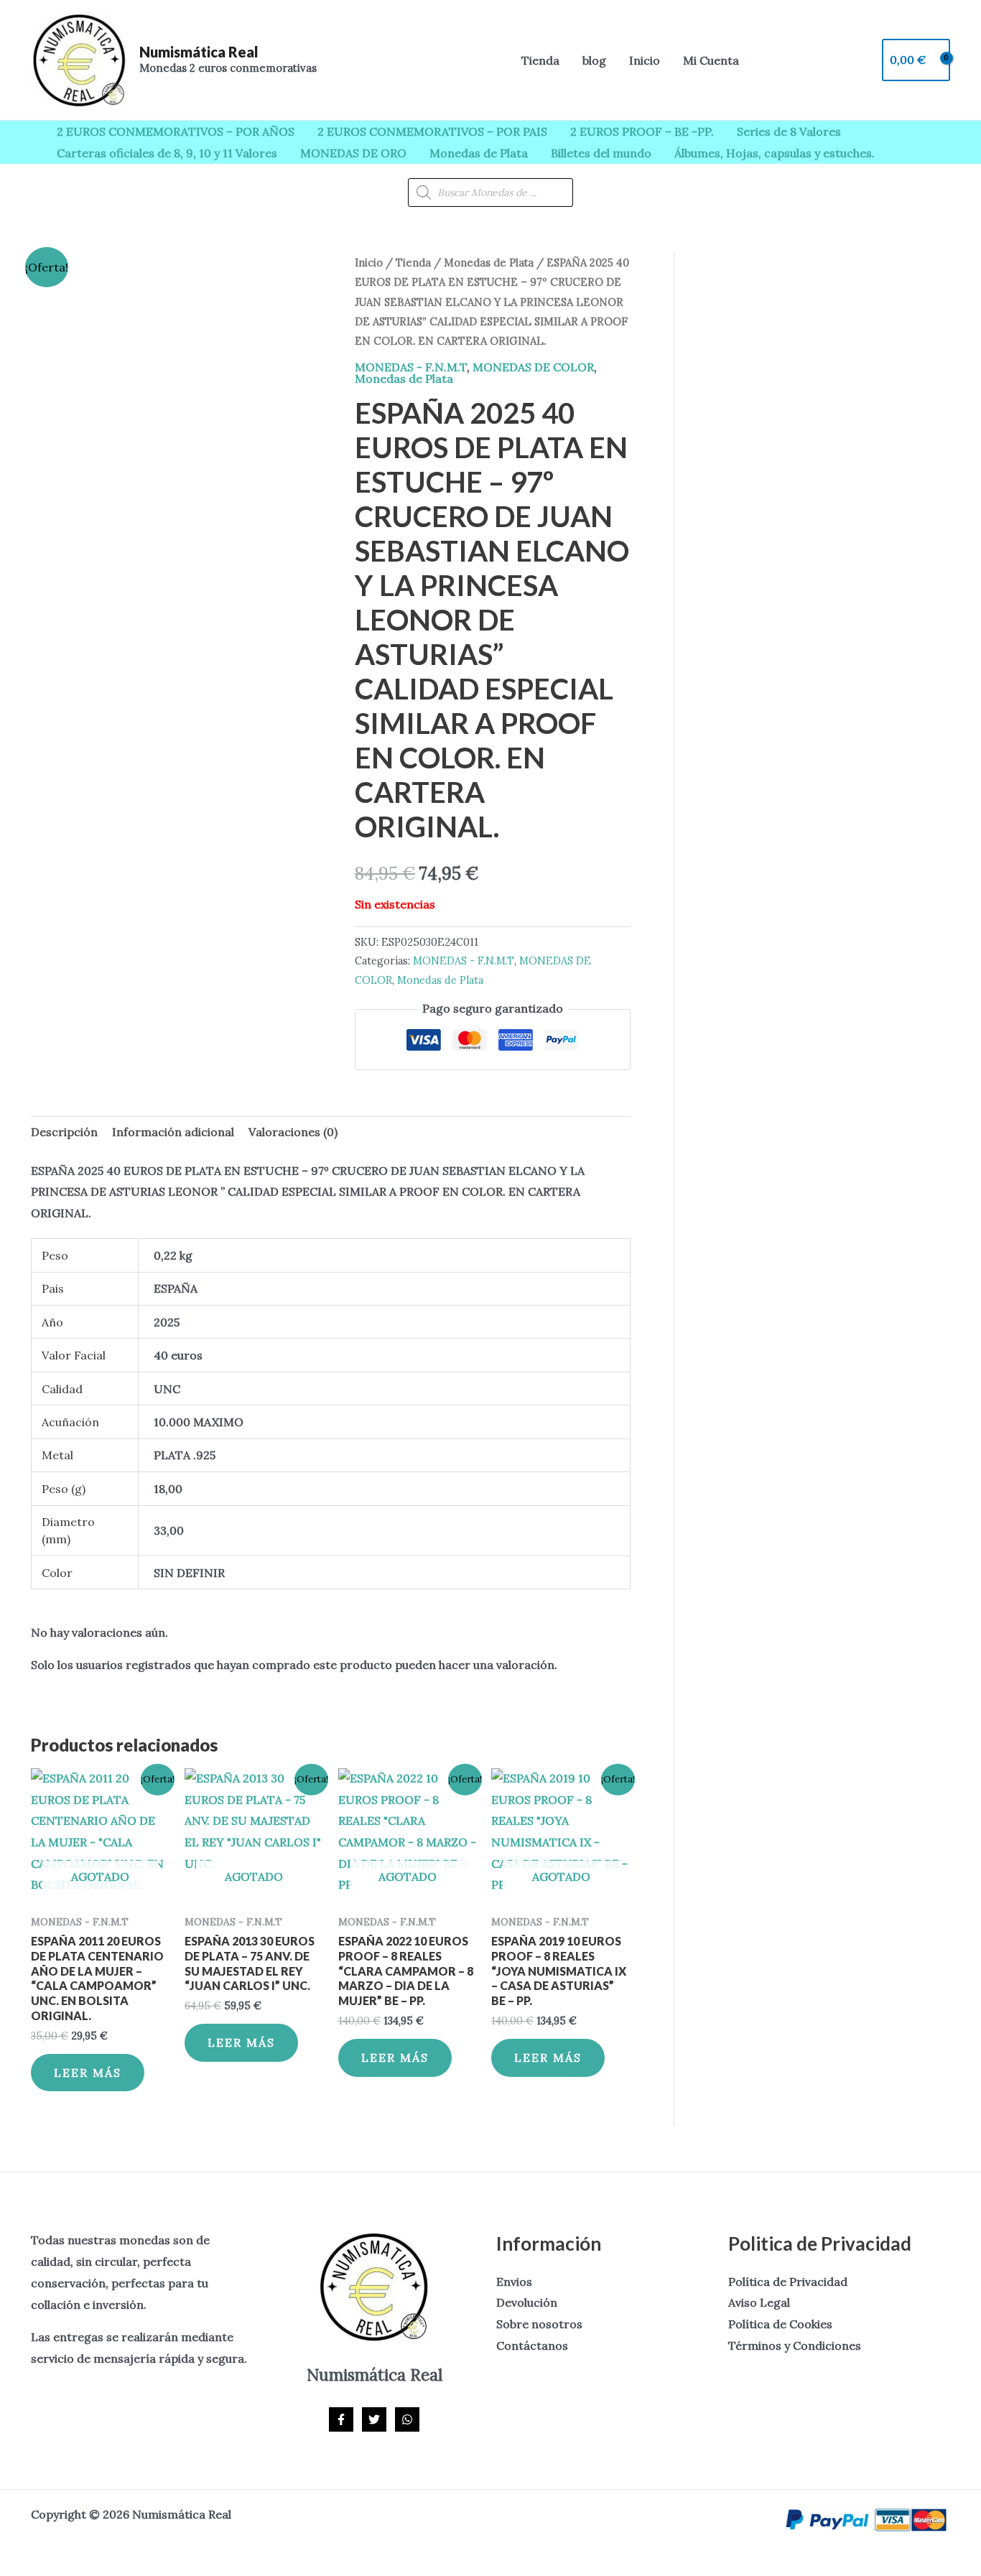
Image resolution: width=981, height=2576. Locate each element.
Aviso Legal (759, 2302)
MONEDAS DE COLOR (533, 367)
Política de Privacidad (788, 2282)
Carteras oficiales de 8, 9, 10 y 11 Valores (167, 153)
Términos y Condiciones (795, 2345)
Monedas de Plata (479, 153)
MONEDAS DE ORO (353, 153)
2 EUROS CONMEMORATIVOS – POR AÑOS (176, 131)
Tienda (540, 60)
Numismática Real (199, 52)
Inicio (645, 60)
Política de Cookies (780, 2324)
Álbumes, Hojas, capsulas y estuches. (775, 153)
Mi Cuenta (711, 60)
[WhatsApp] (407, 2419)
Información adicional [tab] (173, 1132)
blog (594, 60)
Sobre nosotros (539, 2324)
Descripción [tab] (64, 1132)
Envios (514, 2282)
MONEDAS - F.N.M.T (411, 367)
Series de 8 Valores (789, 131)
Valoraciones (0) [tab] (293, 1132)
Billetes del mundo (601, 153)
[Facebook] (341, 2419)
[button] (490, 60)
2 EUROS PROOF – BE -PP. (642, 131)
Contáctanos (532, 2345)
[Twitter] (374, 2419)
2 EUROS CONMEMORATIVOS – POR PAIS (432, 131)
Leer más (88, 2073)
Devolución (527, 2302)
